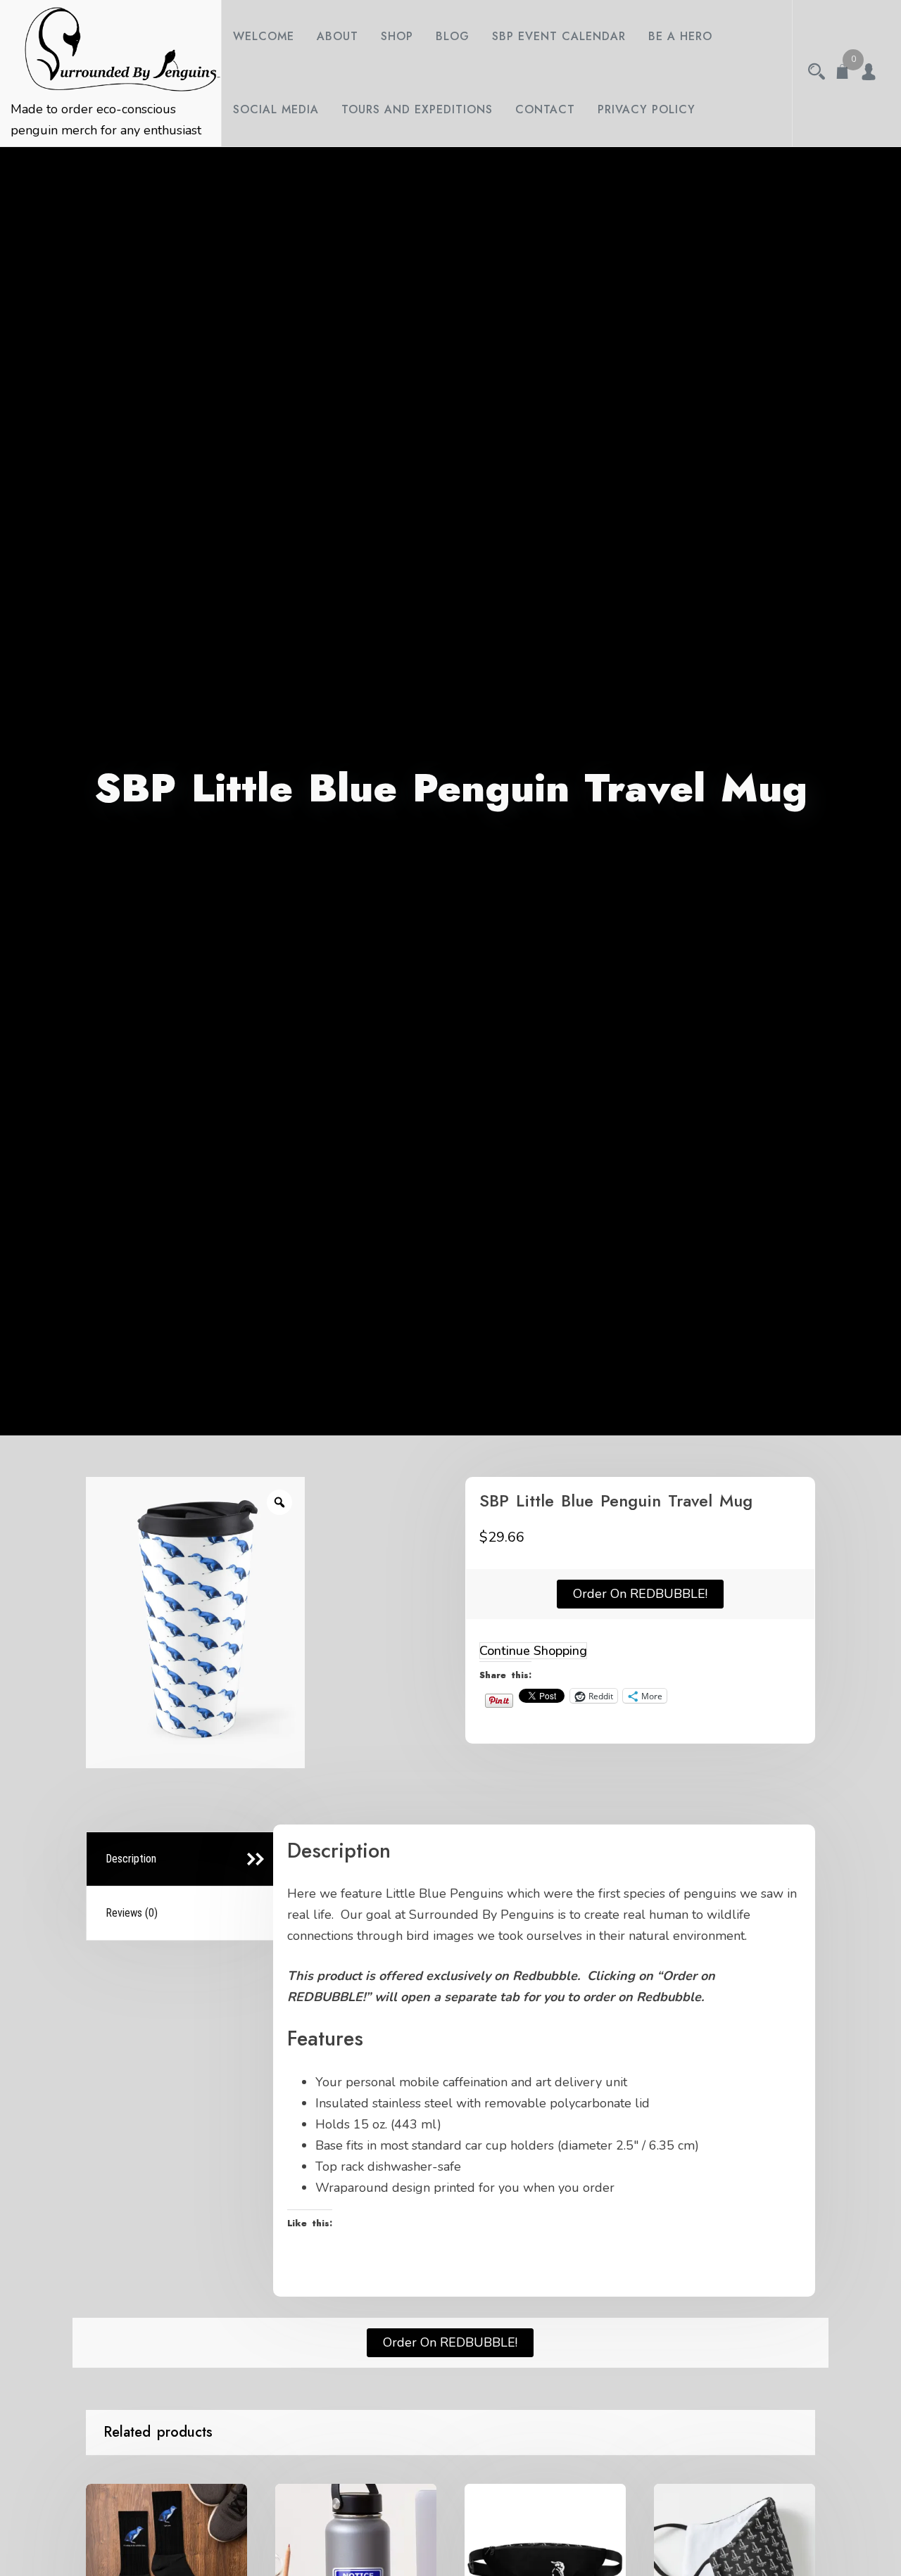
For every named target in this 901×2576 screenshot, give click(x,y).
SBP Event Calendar (559, 36)
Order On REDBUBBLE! (640, 1594)
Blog (453, 36)
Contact (545, 109)
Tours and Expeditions (417, 109)
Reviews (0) (132, 1913)
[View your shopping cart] (843, 73)
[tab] (182, 1859)
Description (131, 1859)
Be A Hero (680, 36)
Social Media (276, 109)
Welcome (264, 36)
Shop (397, 36)
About (338, 36)
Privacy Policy (647, 109)
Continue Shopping (533, 1651)
